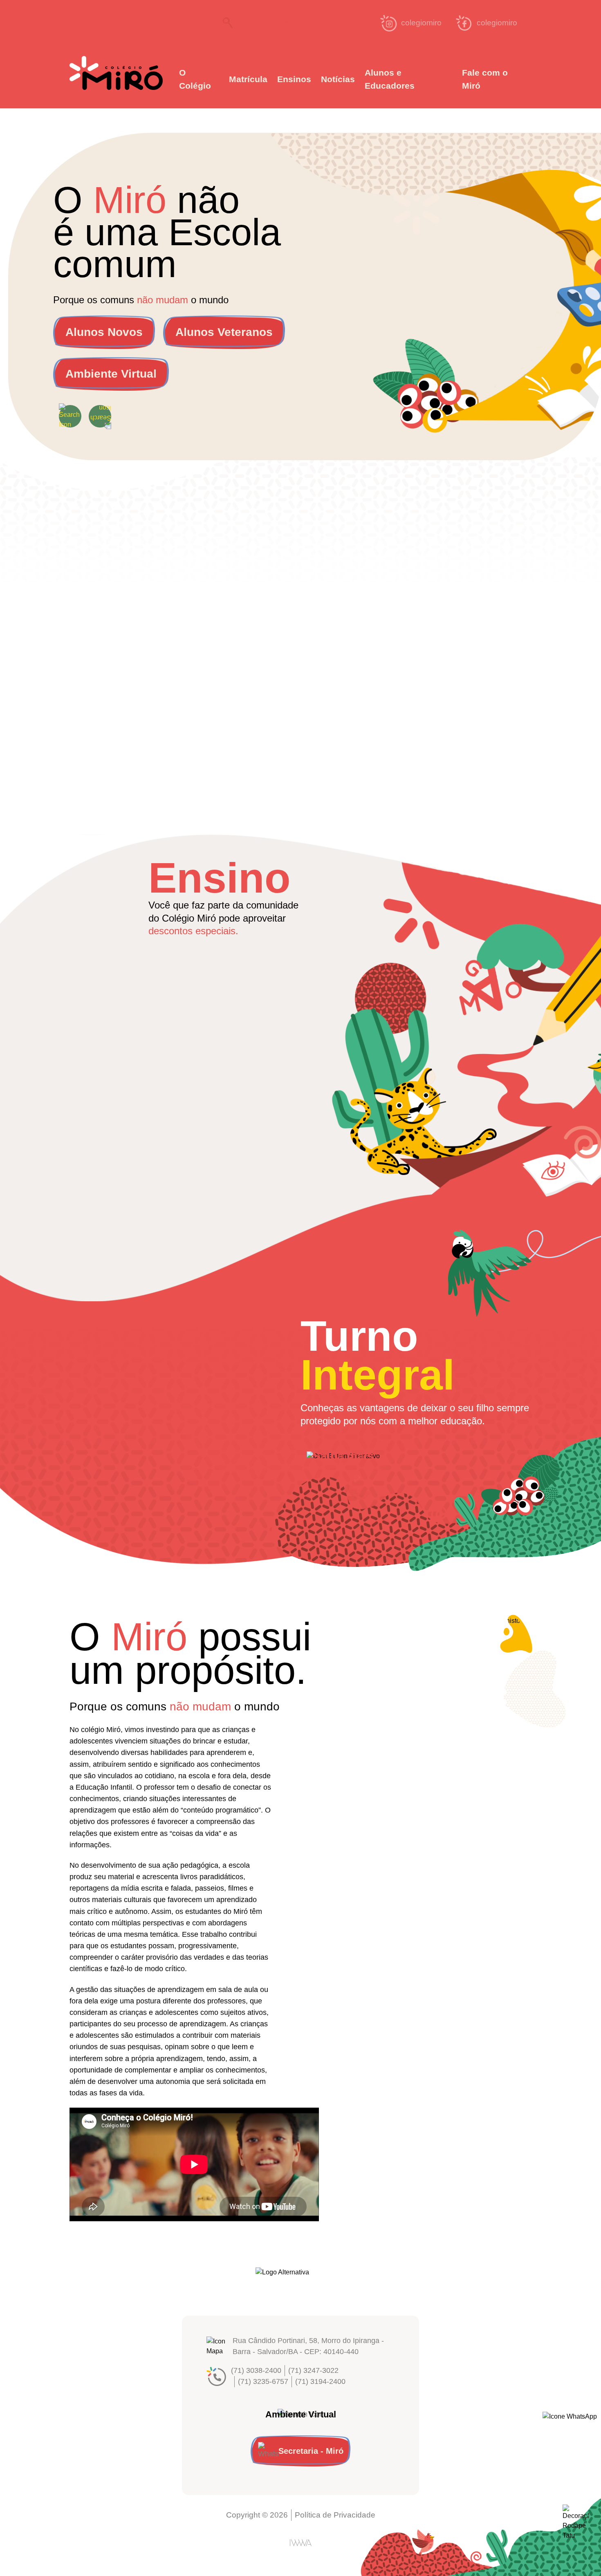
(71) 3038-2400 (256, 2370)
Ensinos (294, 79)
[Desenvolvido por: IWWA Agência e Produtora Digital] (301, 2543)
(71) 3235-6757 (263, 2381)
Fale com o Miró (485, 79)
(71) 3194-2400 (320, 2381)
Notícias (338, 79)
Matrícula (248, 79)
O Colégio (195, 79)
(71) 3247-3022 (313, 2370)
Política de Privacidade (335, 2515)
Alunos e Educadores (390, 79)
